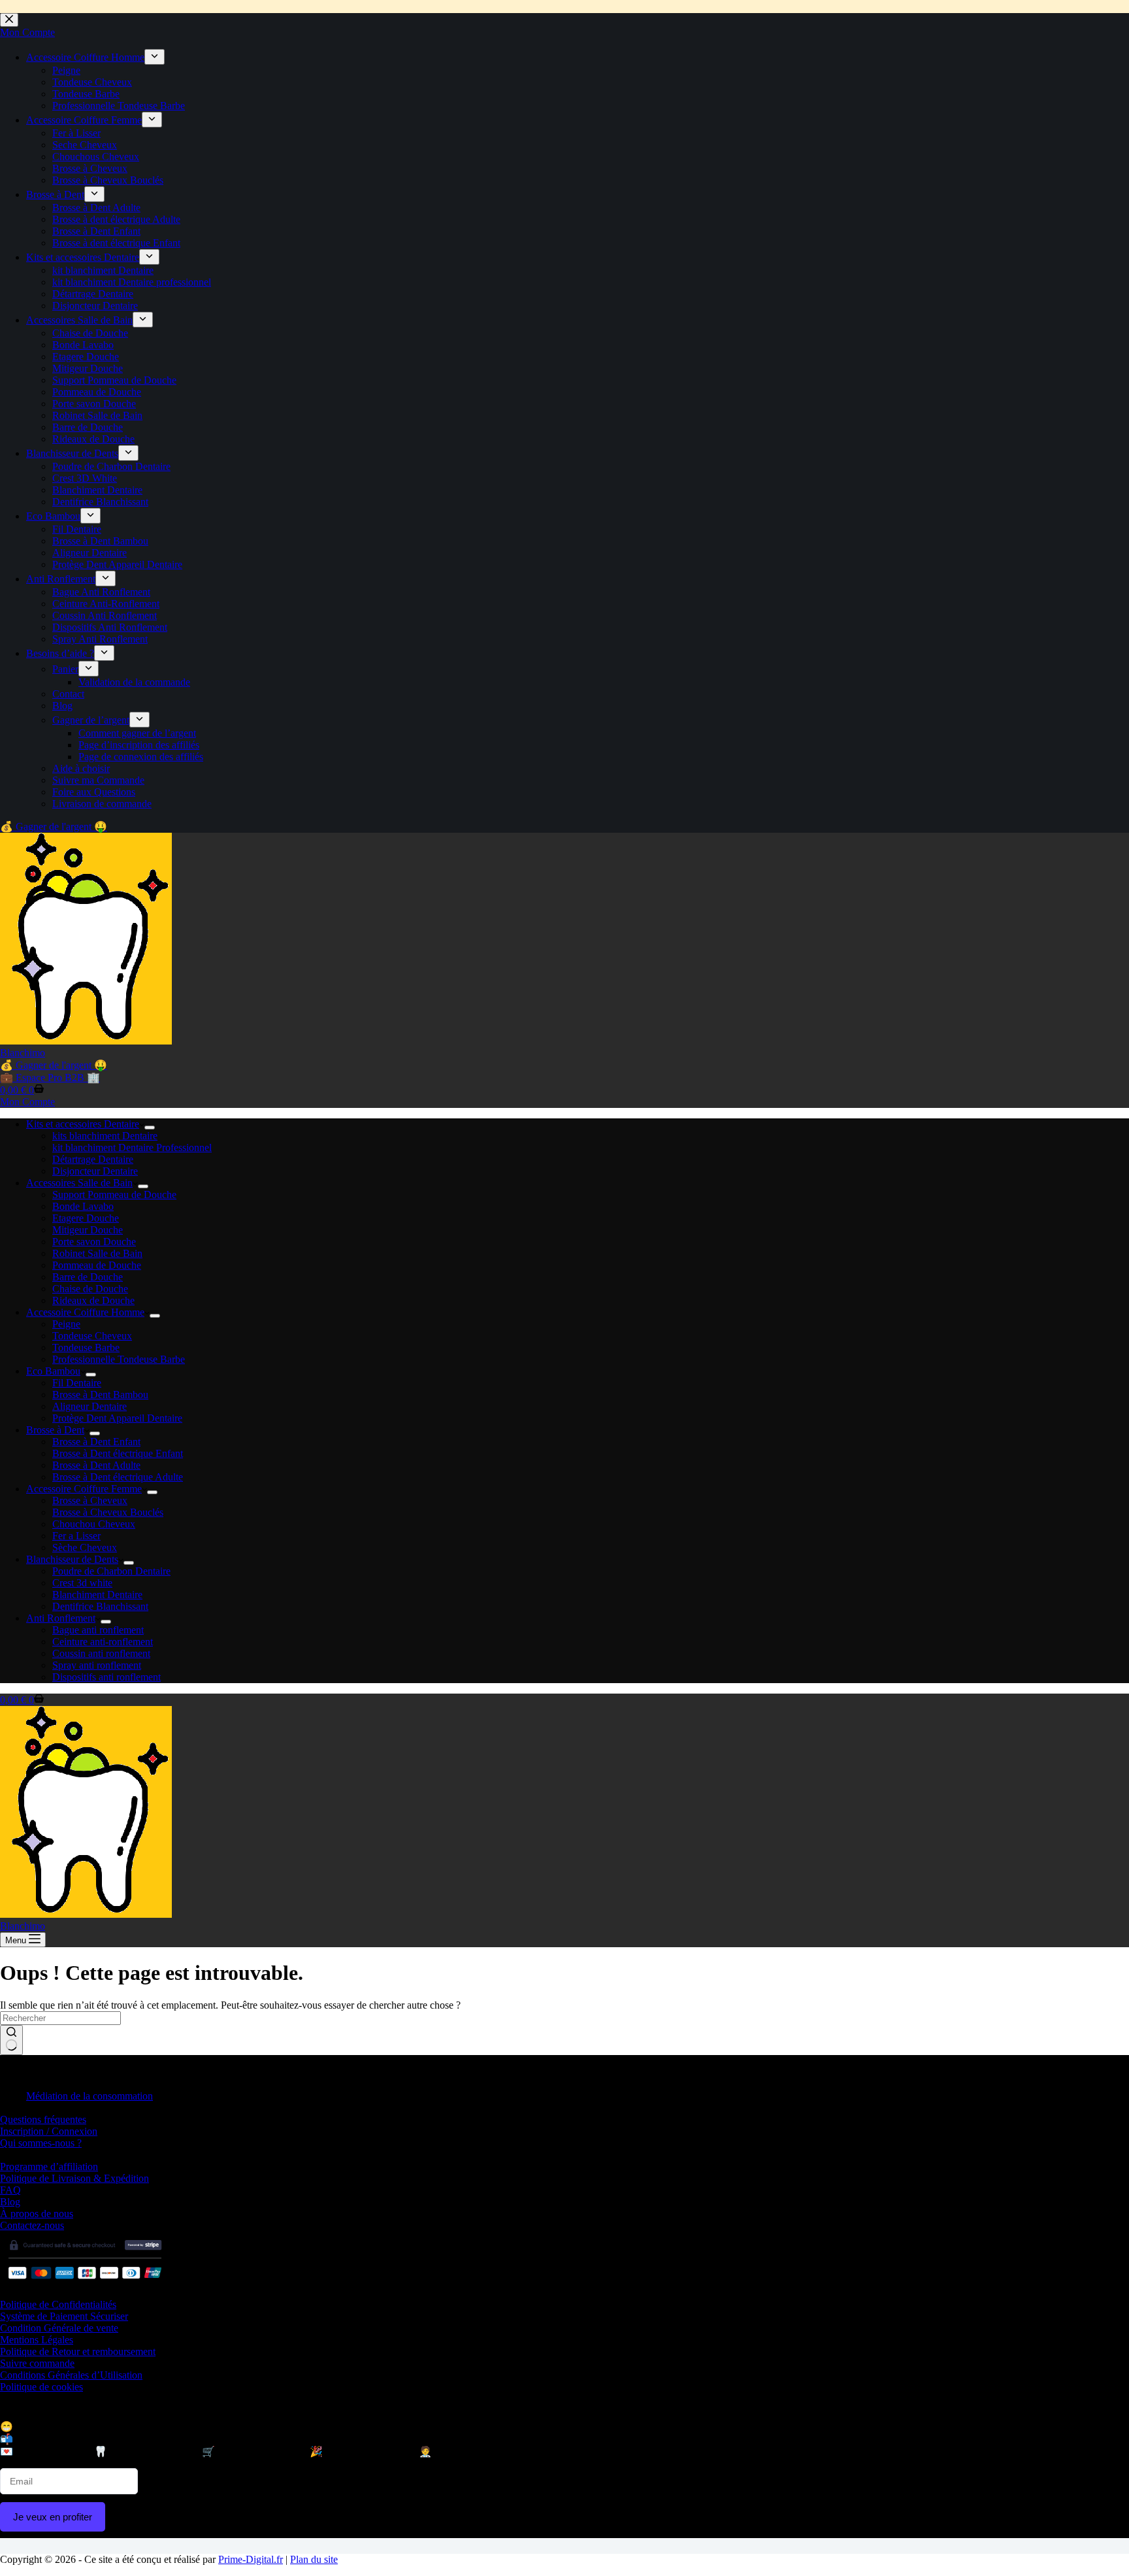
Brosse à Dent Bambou (100, 1395)
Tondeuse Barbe (86, 1347)
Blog (10, 2202)
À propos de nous (37, 2214)
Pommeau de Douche (97, 1265)
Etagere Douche (86, 1218)
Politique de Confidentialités (58, 2304)
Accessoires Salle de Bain (79, 1183)
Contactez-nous (32, 2225)
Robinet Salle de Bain (97, 1253)
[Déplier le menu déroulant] (150, 1128)
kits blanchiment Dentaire (105, 1136)
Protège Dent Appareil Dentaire (117, 1418)
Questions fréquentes (43, 2119)
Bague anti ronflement (98, 1630)
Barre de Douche (88, 1277)
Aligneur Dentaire (90, 1406)
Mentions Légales (37, 2340)
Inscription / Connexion (49, 2131)
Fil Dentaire (77, 1383)
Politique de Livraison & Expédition (74, 2178)
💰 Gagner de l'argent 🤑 (54, 1065)
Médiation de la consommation (90, 2096)
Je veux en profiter (53, 2517)
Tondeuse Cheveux (92, 1336)
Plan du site (314, 2559)
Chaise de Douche (90, 1289)
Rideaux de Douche (93, 1300)
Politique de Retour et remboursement (78, 2351)
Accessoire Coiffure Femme (84, 1489)
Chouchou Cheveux (94, 1524)
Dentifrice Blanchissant (100, 1606)
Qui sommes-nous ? (41, 2143)
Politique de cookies (41, 2387)
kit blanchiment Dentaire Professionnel (132, 1147)
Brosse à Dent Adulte (96, 1465)
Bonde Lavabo (83, 1206)
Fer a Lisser (76, 1536)
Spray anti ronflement (97, 1665)
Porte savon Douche (94, 1242)
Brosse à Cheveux (90, 1500)
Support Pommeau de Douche (114, 1195)
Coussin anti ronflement (101, 1653)
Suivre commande (37, 2363)
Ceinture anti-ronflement (103, 1642)
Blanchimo (23, 1053)
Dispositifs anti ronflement (106, 1677)
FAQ (10, 2190)
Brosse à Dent (55, 1430)
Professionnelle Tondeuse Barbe (119, 1359)
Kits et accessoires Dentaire (83, 1124)
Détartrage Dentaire (93, 1159)
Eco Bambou (53, 1371)
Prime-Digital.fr (251, 2559)
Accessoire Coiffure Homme (85, 1312)
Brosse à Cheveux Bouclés (108, 1512)
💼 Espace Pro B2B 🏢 (50, 1078)
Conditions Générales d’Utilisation (71, 2375)
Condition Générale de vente (59, 2328)
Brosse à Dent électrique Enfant (118, 1453)
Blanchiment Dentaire (97, 1595)
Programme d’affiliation (49, 2166)
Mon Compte (27, 1102)
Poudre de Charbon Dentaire (111, 1571)
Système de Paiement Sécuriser (64, 2316)
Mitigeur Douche (88, 1230)
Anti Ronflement (61, 1618)
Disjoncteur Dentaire (95, 1171)
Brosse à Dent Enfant (96, 1442)
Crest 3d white (82, 1583)
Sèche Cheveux (85, 1547)
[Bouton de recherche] (11, 2040)
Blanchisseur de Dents (72, 1559)
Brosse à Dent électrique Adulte (118, 1477)
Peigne (66, 1324)
